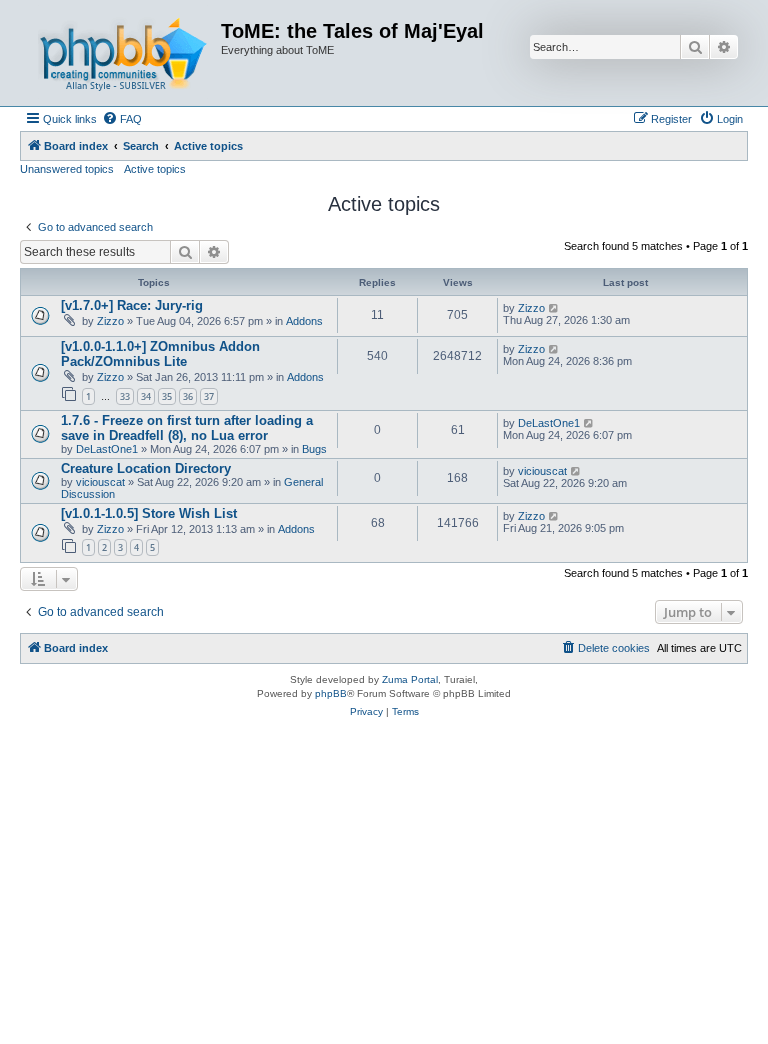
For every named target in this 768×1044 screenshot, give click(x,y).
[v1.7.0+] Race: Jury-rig (132, 305)
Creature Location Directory (146, 468)
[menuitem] (122, 119)
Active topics (155, 169)
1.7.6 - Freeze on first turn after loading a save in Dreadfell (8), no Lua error (187, 428)
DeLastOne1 (107, 449)
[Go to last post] (554, 308)
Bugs (314, 449)
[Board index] (123, 53)
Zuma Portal (410, 679)
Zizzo (110, 321)
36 (188, 396)
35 (167, 396)
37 (209, 396)
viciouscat (100, 482)
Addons (304, 321)
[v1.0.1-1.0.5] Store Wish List (149, 513)
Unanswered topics (67, 169)
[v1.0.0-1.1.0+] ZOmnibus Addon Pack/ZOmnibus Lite (160, 354)
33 (125, 396)
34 (146, 396)
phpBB (331, 693)
